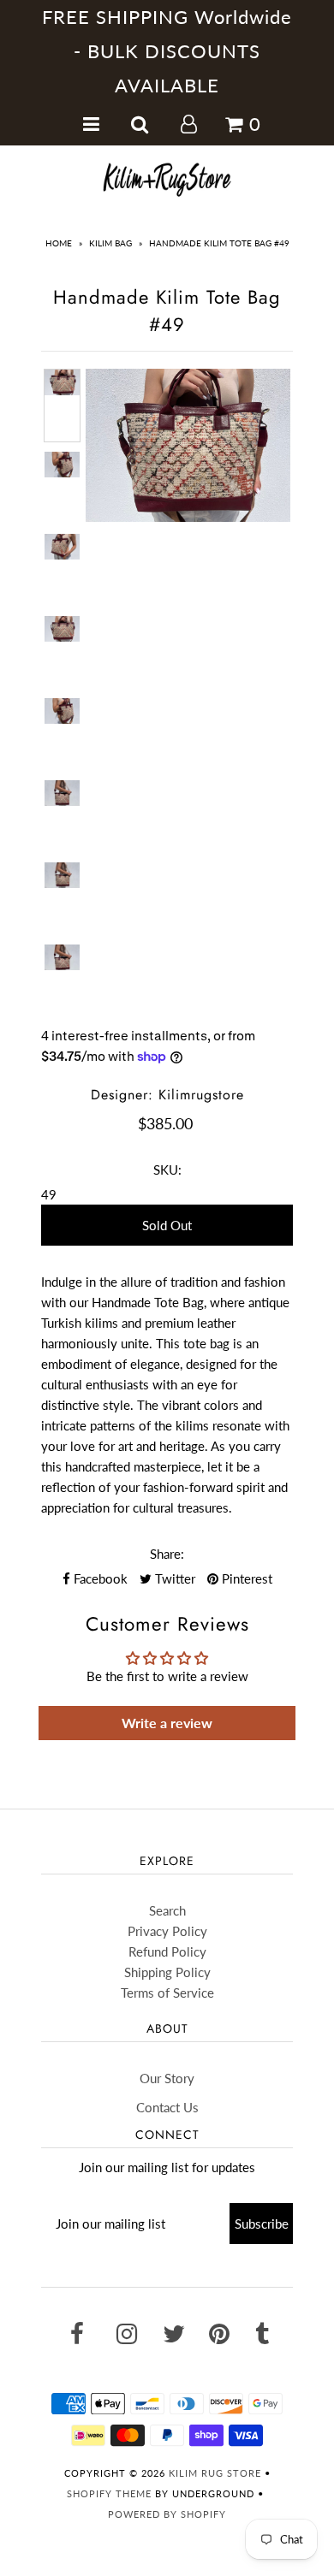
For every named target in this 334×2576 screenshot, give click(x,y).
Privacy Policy (167, 1931)
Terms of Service (167, 1993)
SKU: (167, 1170)
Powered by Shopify (167, 2514)
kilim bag (110, 243)
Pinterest (245, 1578)
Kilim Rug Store (215, 2473)
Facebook (99, 1578)
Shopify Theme (109, 2493)
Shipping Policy (167, 1972)
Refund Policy (167, 1951)
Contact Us (167, 2107)
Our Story (167, 2078)
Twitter (173, 1578)
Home (59, 243)
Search (167, 1910)
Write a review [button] (167, 1723)
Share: (167, 1554)
